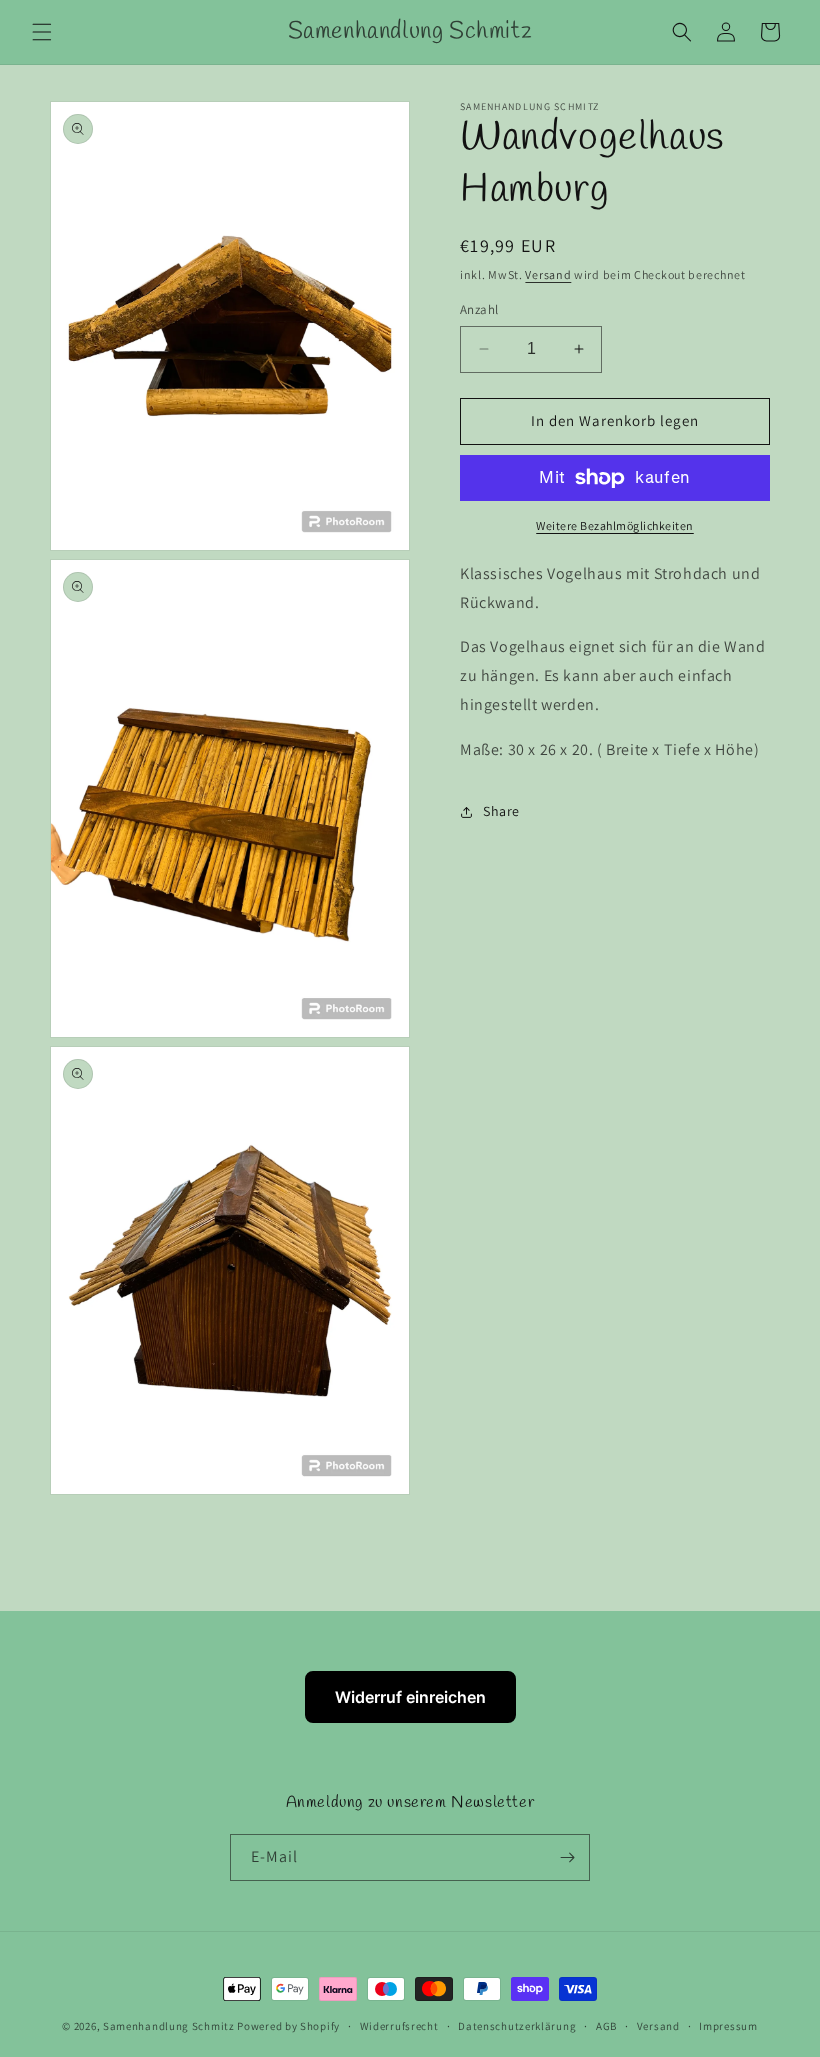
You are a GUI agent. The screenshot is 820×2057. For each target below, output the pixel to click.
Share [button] (501, 811)
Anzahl (479, 309)
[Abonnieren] (567, 1857)
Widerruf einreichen (410, 1697)
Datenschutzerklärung (517, 2026)
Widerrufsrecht (399, 2026)
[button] (42, 32)
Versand (548, 274)
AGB (606, 2026)
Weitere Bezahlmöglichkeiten (615, 525)
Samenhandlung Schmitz (169, 2026)
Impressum (728, 2026)
